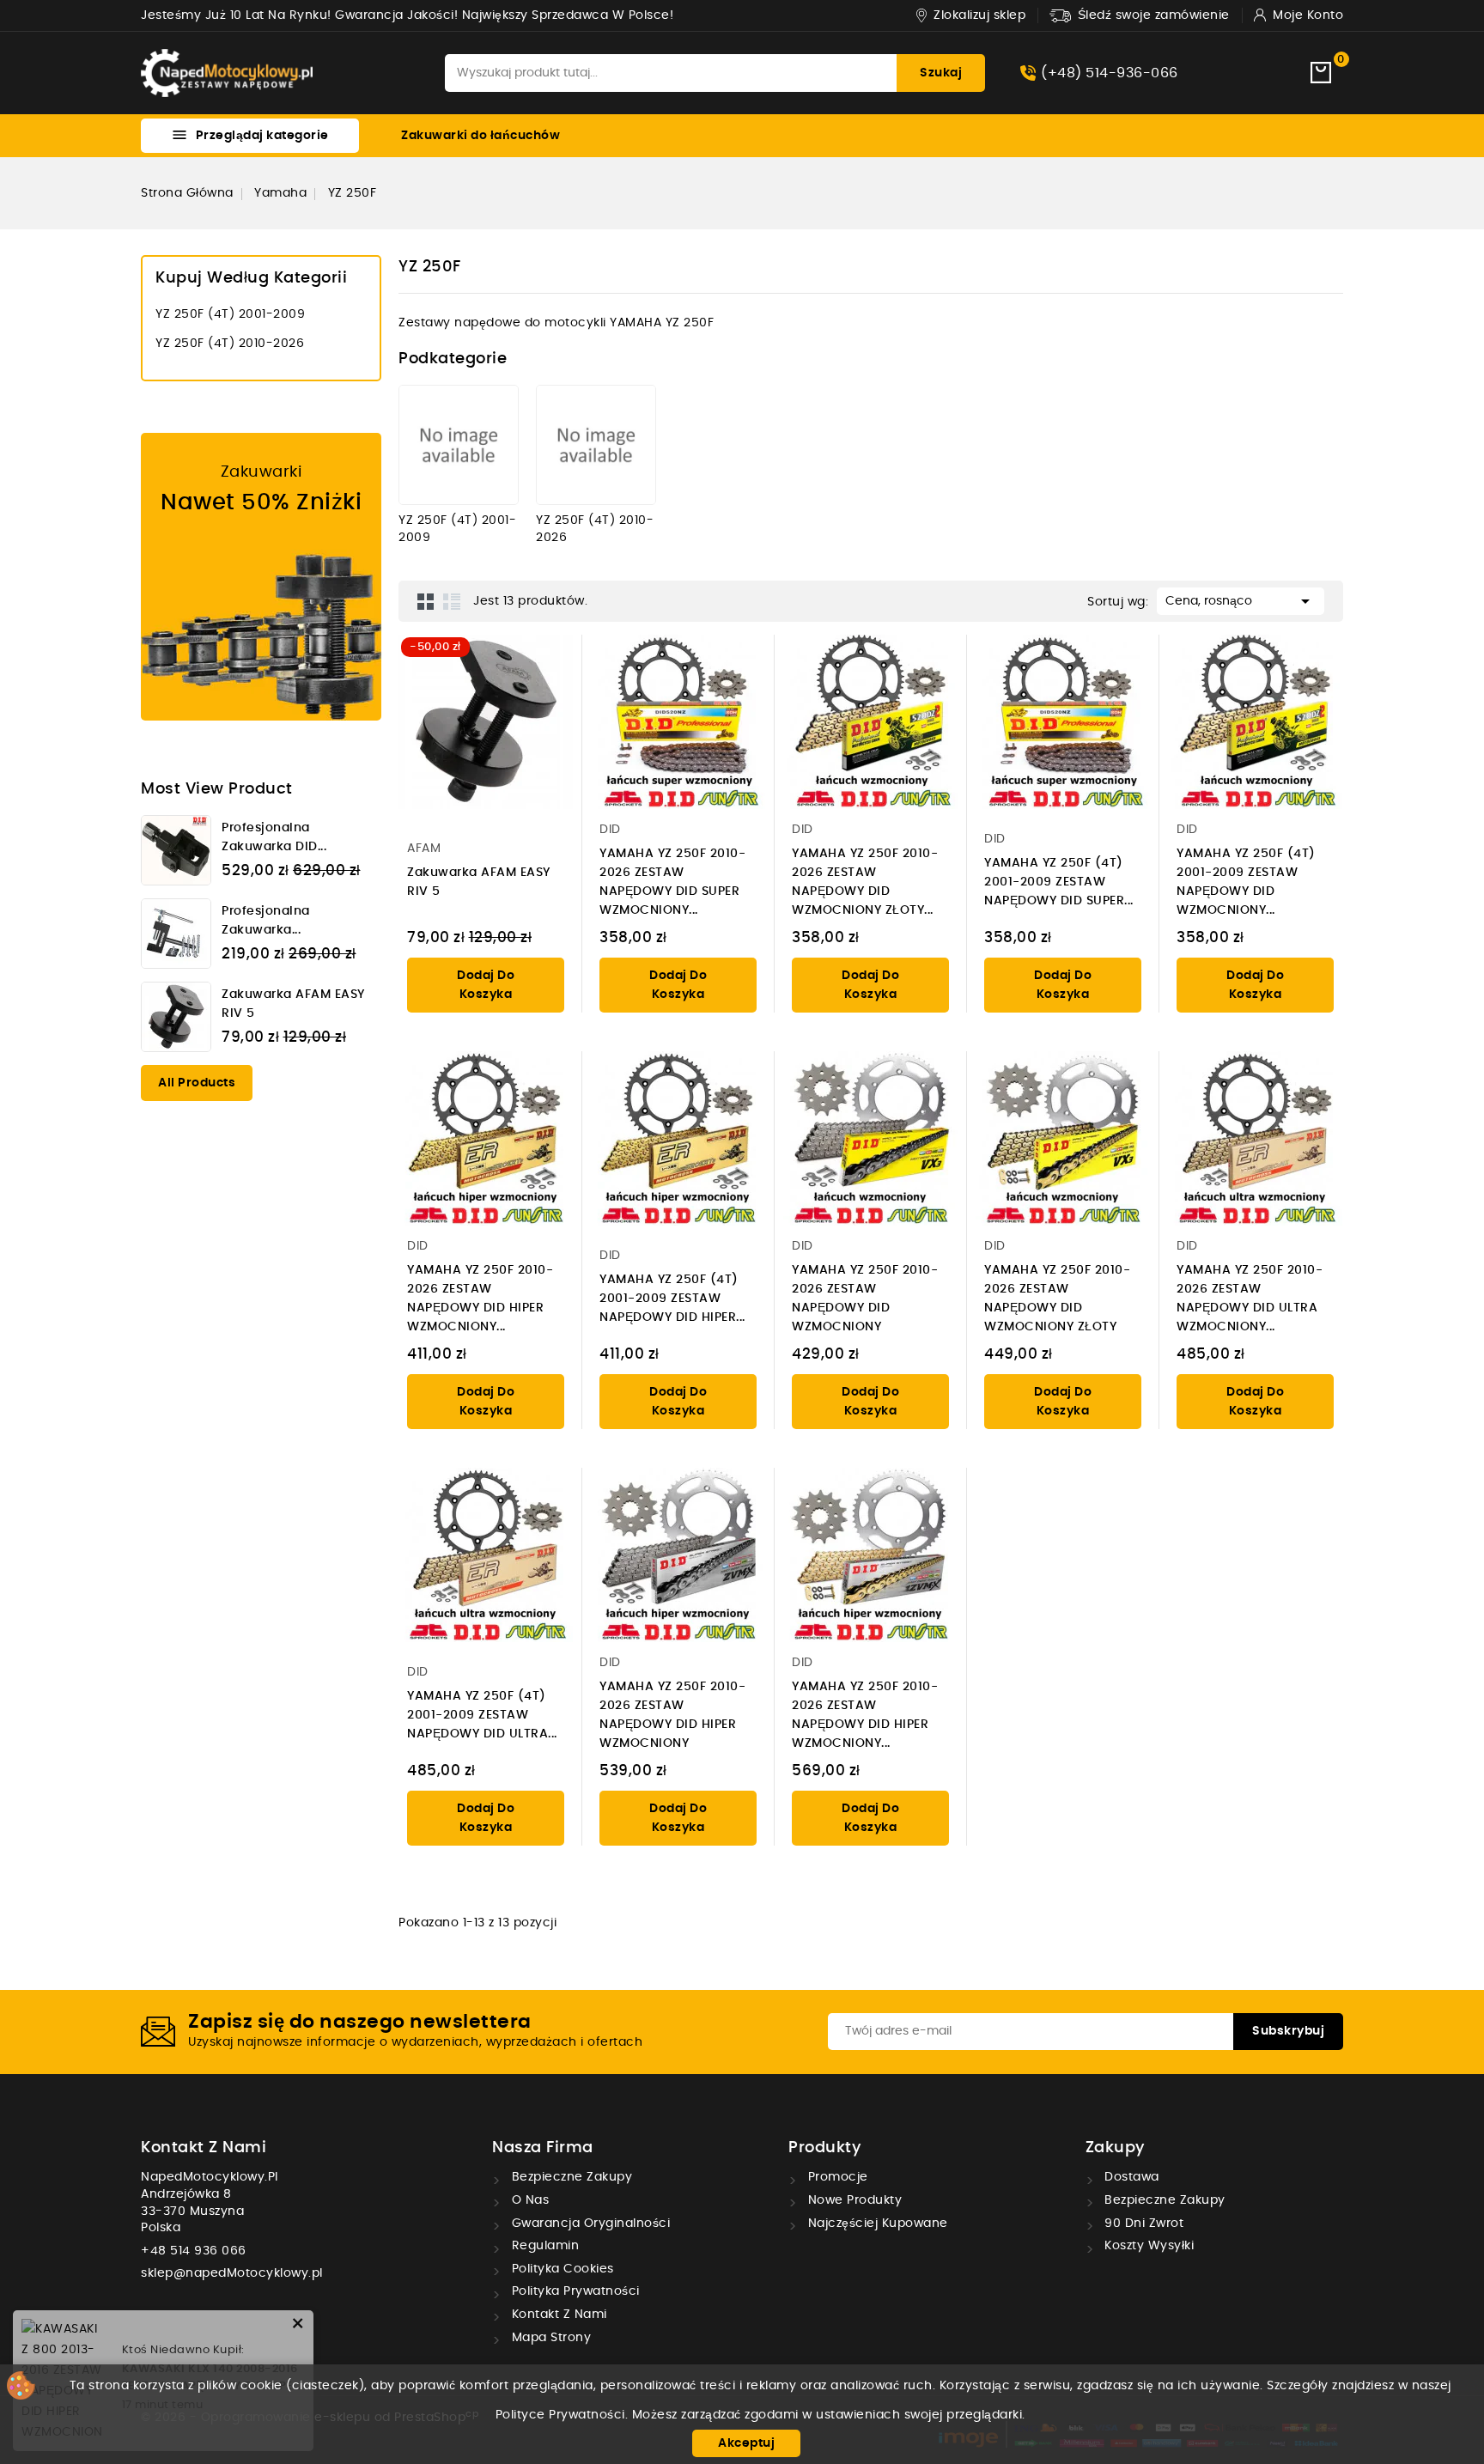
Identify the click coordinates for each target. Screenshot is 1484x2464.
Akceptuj (746, 2443)
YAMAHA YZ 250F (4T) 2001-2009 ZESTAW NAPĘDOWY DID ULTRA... (482, 1715)
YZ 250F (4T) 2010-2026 (230, 344)
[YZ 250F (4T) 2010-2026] (596, 445)
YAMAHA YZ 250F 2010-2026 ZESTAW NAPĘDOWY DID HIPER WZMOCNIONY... (480, 1299)
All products (197, 1083)
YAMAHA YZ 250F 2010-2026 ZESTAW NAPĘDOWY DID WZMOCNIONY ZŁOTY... (865, 882)
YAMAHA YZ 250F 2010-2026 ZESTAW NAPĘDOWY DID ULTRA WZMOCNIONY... (1250, 1299)
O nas (528, 2200)
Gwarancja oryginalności (589, 2224)
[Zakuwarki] (261, 577)
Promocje (836, 2177)
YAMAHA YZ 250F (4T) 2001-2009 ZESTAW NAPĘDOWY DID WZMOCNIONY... (1246, 882)
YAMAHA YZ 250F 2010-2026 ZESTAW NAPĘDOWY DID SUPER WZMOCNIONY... (672, 882)
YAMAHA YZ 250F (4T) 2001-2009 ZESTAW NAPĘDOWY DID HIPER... (672, 1299)
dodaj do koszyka (486, 985)
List (452, 601)
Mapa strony (549, 2338)
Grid (426, 601)
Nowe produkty (853, 2200)
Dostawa (1130, 2177)
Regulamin (543, 2246)
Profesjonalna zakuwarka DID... (274, 837)
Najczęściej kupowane (876, 2224)
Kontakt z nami (204, 2148)
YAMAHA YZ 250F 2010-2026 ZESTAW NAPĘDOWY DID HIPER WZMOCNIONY (672, 1715)
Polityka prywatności (574, 2291)
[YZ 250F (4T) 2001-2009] (459, 445)
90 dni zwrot (1143, 2224)
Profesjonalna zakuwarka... (266, 921)
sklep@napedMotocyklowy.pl (232, 2273)
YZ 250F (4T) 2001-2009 (230, 314)
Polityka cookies (561, 2269)
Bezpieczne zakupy (570, 2177)
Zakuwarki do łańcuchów (480, 136)
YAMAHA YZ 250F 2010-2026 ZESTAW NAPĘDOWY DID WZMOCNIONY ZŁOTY (1057, 1299)
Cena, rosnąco (1241, 601)
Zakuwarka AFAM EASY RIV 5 (293, 1004)
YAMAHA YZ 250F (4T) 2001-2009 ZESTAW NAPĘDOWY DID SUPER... (1059, 882)
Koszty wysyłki (1148, 2246)
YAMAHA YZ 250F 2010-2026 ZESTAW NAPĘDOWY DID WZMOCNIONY (865, 1299)
